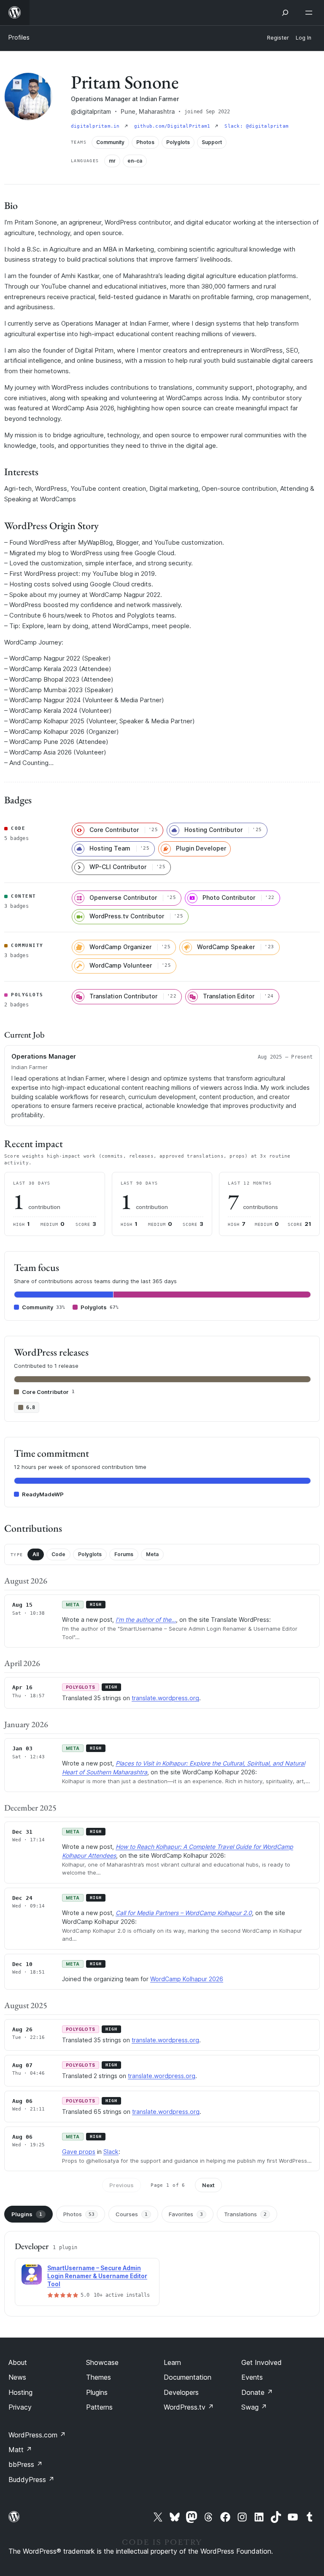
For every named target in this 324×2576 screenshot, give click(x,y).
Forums (124, 1554)
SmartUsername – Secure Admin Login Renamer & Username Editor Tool (97, 2276)
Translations (245, 2214)
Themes (99, 2377)
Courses (132, 2214)
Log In (304, 38)
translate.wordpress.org (165, 1698)
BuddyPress (31, 2480)
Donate (257, 2392)
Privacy (20, 2407)
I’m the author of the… (146, 1620)
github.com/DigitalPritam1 (174, 126)
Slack (111, 2152)
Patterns (99, 2407)
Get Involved (262, 2362)
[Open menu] (310, 13)
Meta (152, 1554)
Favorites (186, 2214)
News (17, 2377)
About (18, 2362)
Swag (254, 2407)
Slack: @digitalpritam (256, 126)
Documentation (188, 2377)
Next (208, 2185)
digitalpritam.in (97, 126)
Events (252, 2377)
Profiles (19, 37)
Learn (172, 2362)
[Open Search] (285, 13)
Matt (20, 2450)
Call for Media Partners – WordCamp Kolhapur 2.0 (184, 1913)
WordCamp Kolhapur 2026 (187, 1979)
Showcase (102, 2362)
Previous (121, 2185)
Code (58, 1554)
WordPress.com (37, 2435)
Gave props (79, 2152)
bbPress (26, 2464)
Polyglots (90, 1554)
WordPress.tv (189, 2407)
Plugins (27, 2214)
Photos (79, 2214)
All (36, 1554)
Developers (181, 2392)
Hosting (20, 2392)
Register (278, 38)
